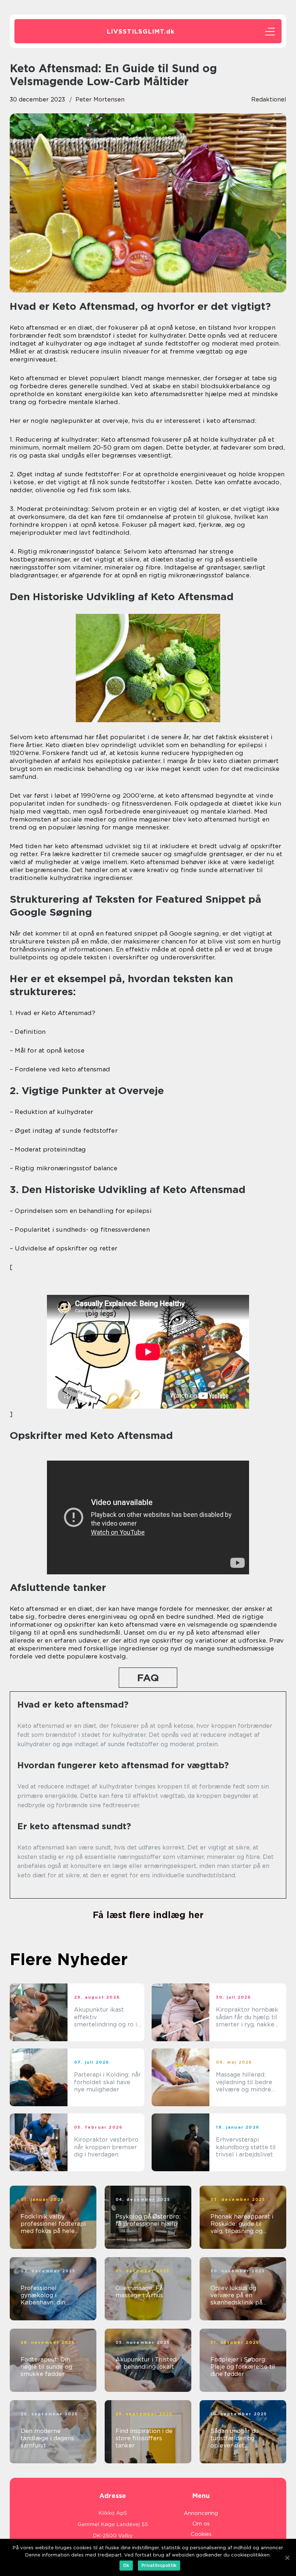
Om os (201, 2524)
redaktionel (269, 99)
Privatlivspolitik (159, 2565)
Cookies (201, 2534)
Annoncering (201, 2513)
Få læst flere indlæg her (148, 1915)
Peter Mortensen (100, 99)
